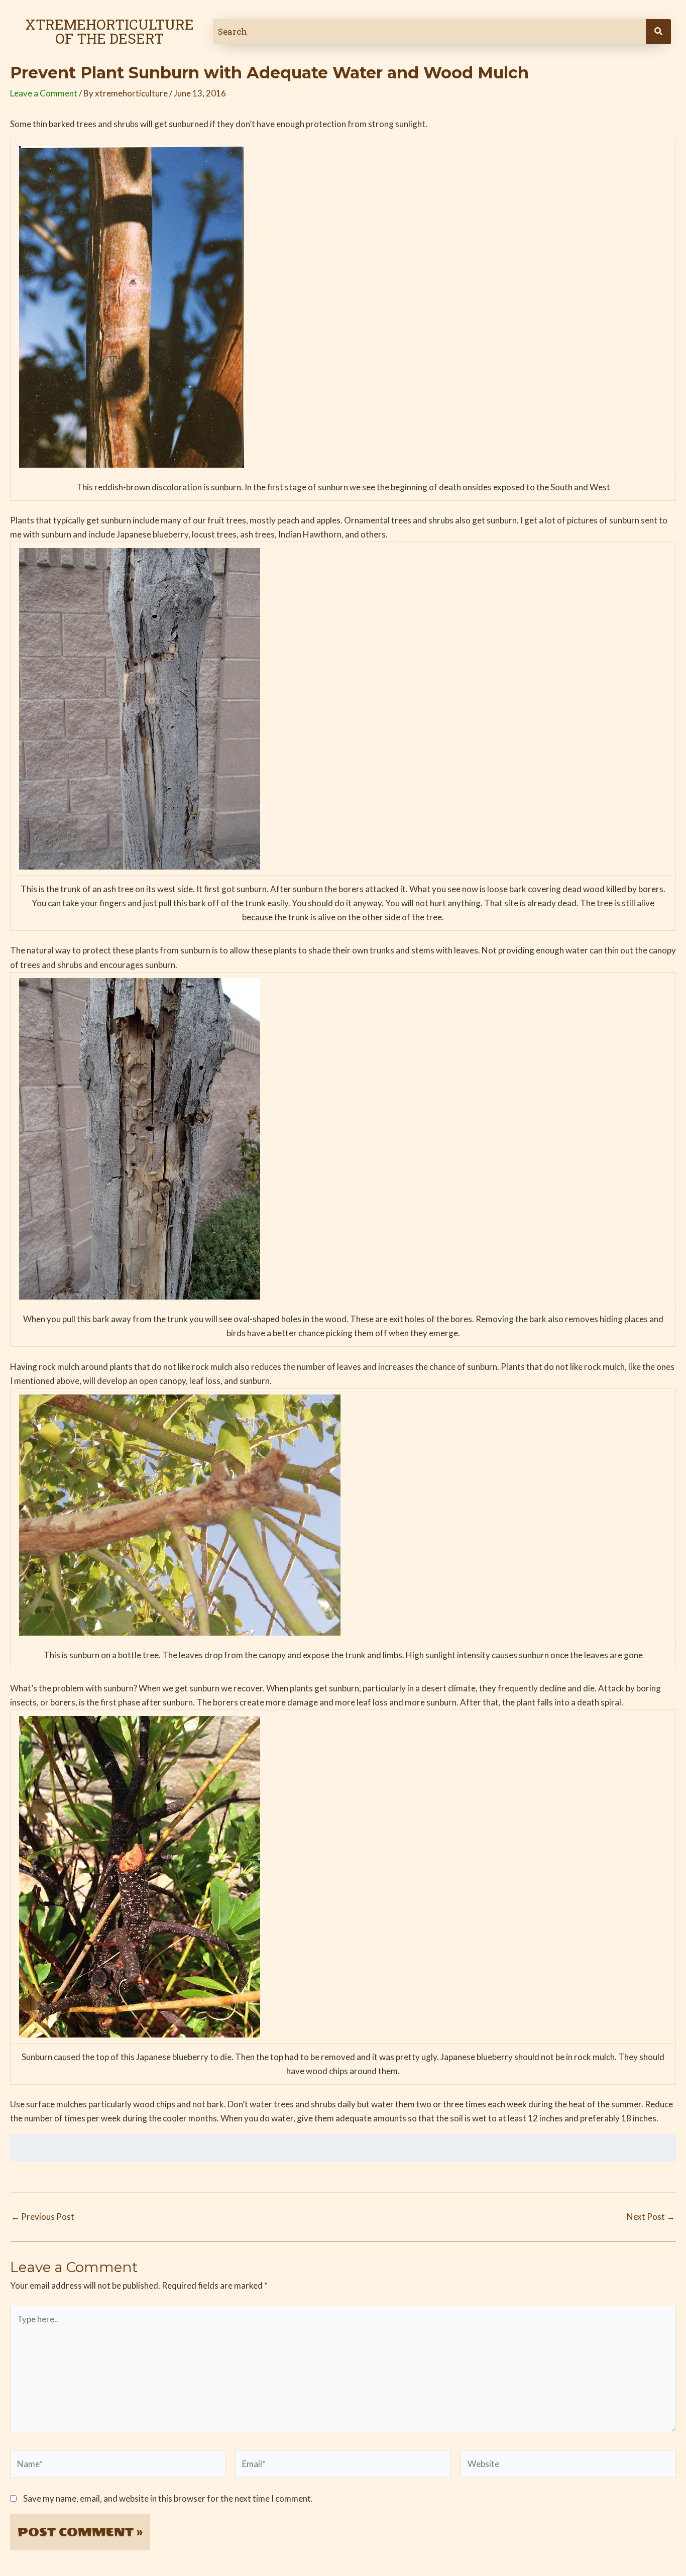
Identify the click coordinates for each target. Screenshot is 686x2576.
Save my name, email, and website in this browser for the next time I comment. (168, 2498)
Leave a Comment (44, 93)
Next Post (651, 2217)
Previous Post (43, 2217)
